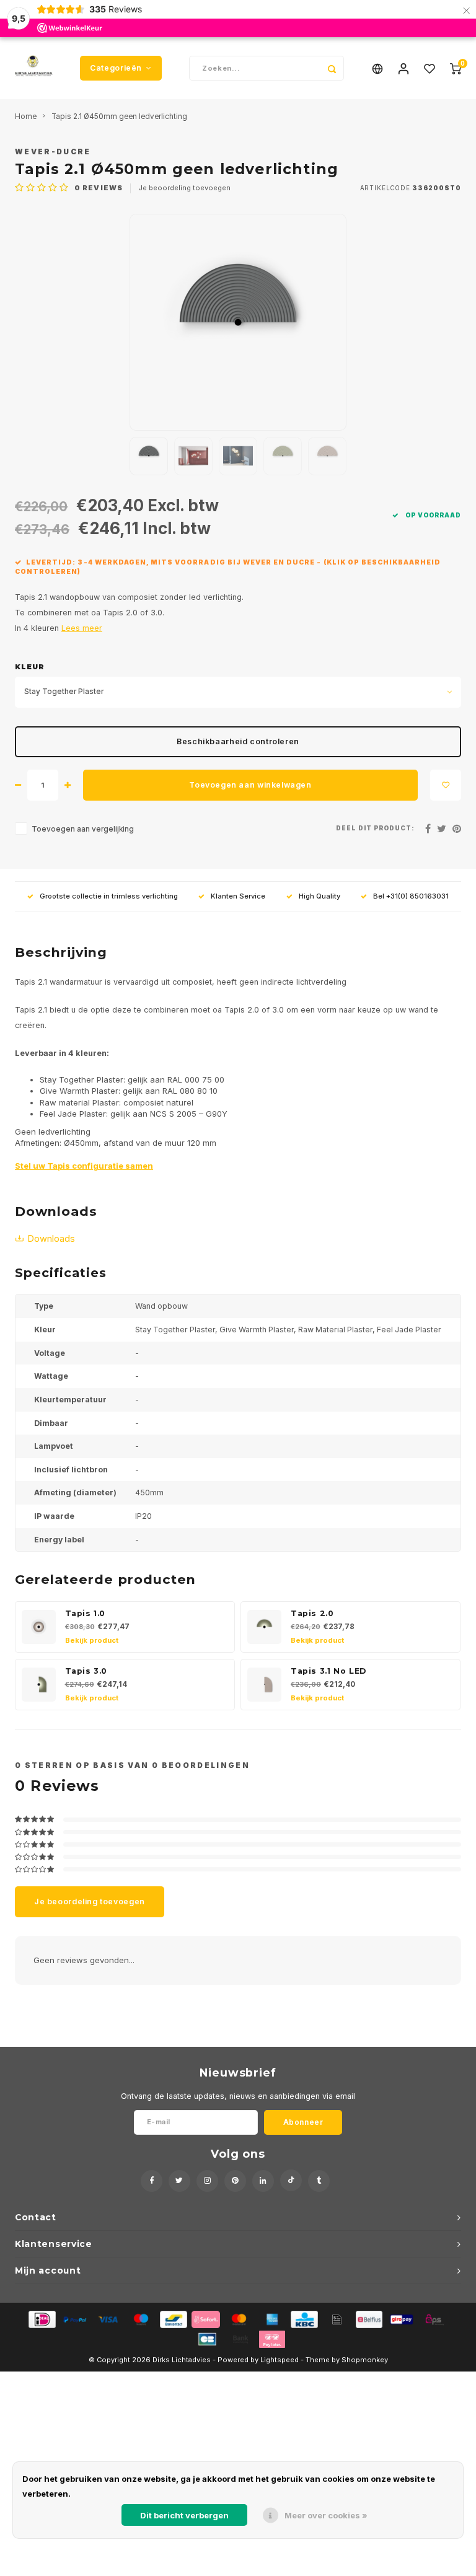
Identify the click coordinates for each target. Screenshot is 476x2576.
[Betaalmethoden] (41, 2319)
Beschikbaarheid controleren (238, 741)
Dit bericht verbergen (184, 2515)
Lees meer (82, 628)
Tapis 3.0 (86, 1671)
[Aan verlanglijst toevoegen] (446, 785)
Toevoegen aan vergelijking (83, 829)
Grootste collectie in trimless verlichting (109, 896)
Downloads (51, 1239)
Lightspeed (280, 2360)
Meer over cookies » (326, 2515)
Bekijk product (92, 1640)
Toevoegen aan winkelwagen (250, 785)
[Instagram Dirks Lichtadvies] (207, 2181)
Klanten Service (238, 896)
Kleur (30, 667)
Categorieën (116, 68)
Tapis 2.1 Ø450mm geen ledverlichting (119, 116)
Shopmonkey (365, 2360)
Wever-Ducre (53, 152)
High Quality (320, 896)
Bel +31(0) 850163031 (411, 896)
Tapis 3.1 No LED (328, 1671)
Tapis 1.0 (86, 1613)
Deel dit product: (375, 828)
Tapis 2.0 (312, 1613)
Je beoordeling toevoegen (184, 188)
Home (26, 116)
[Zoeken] (332, 68)
